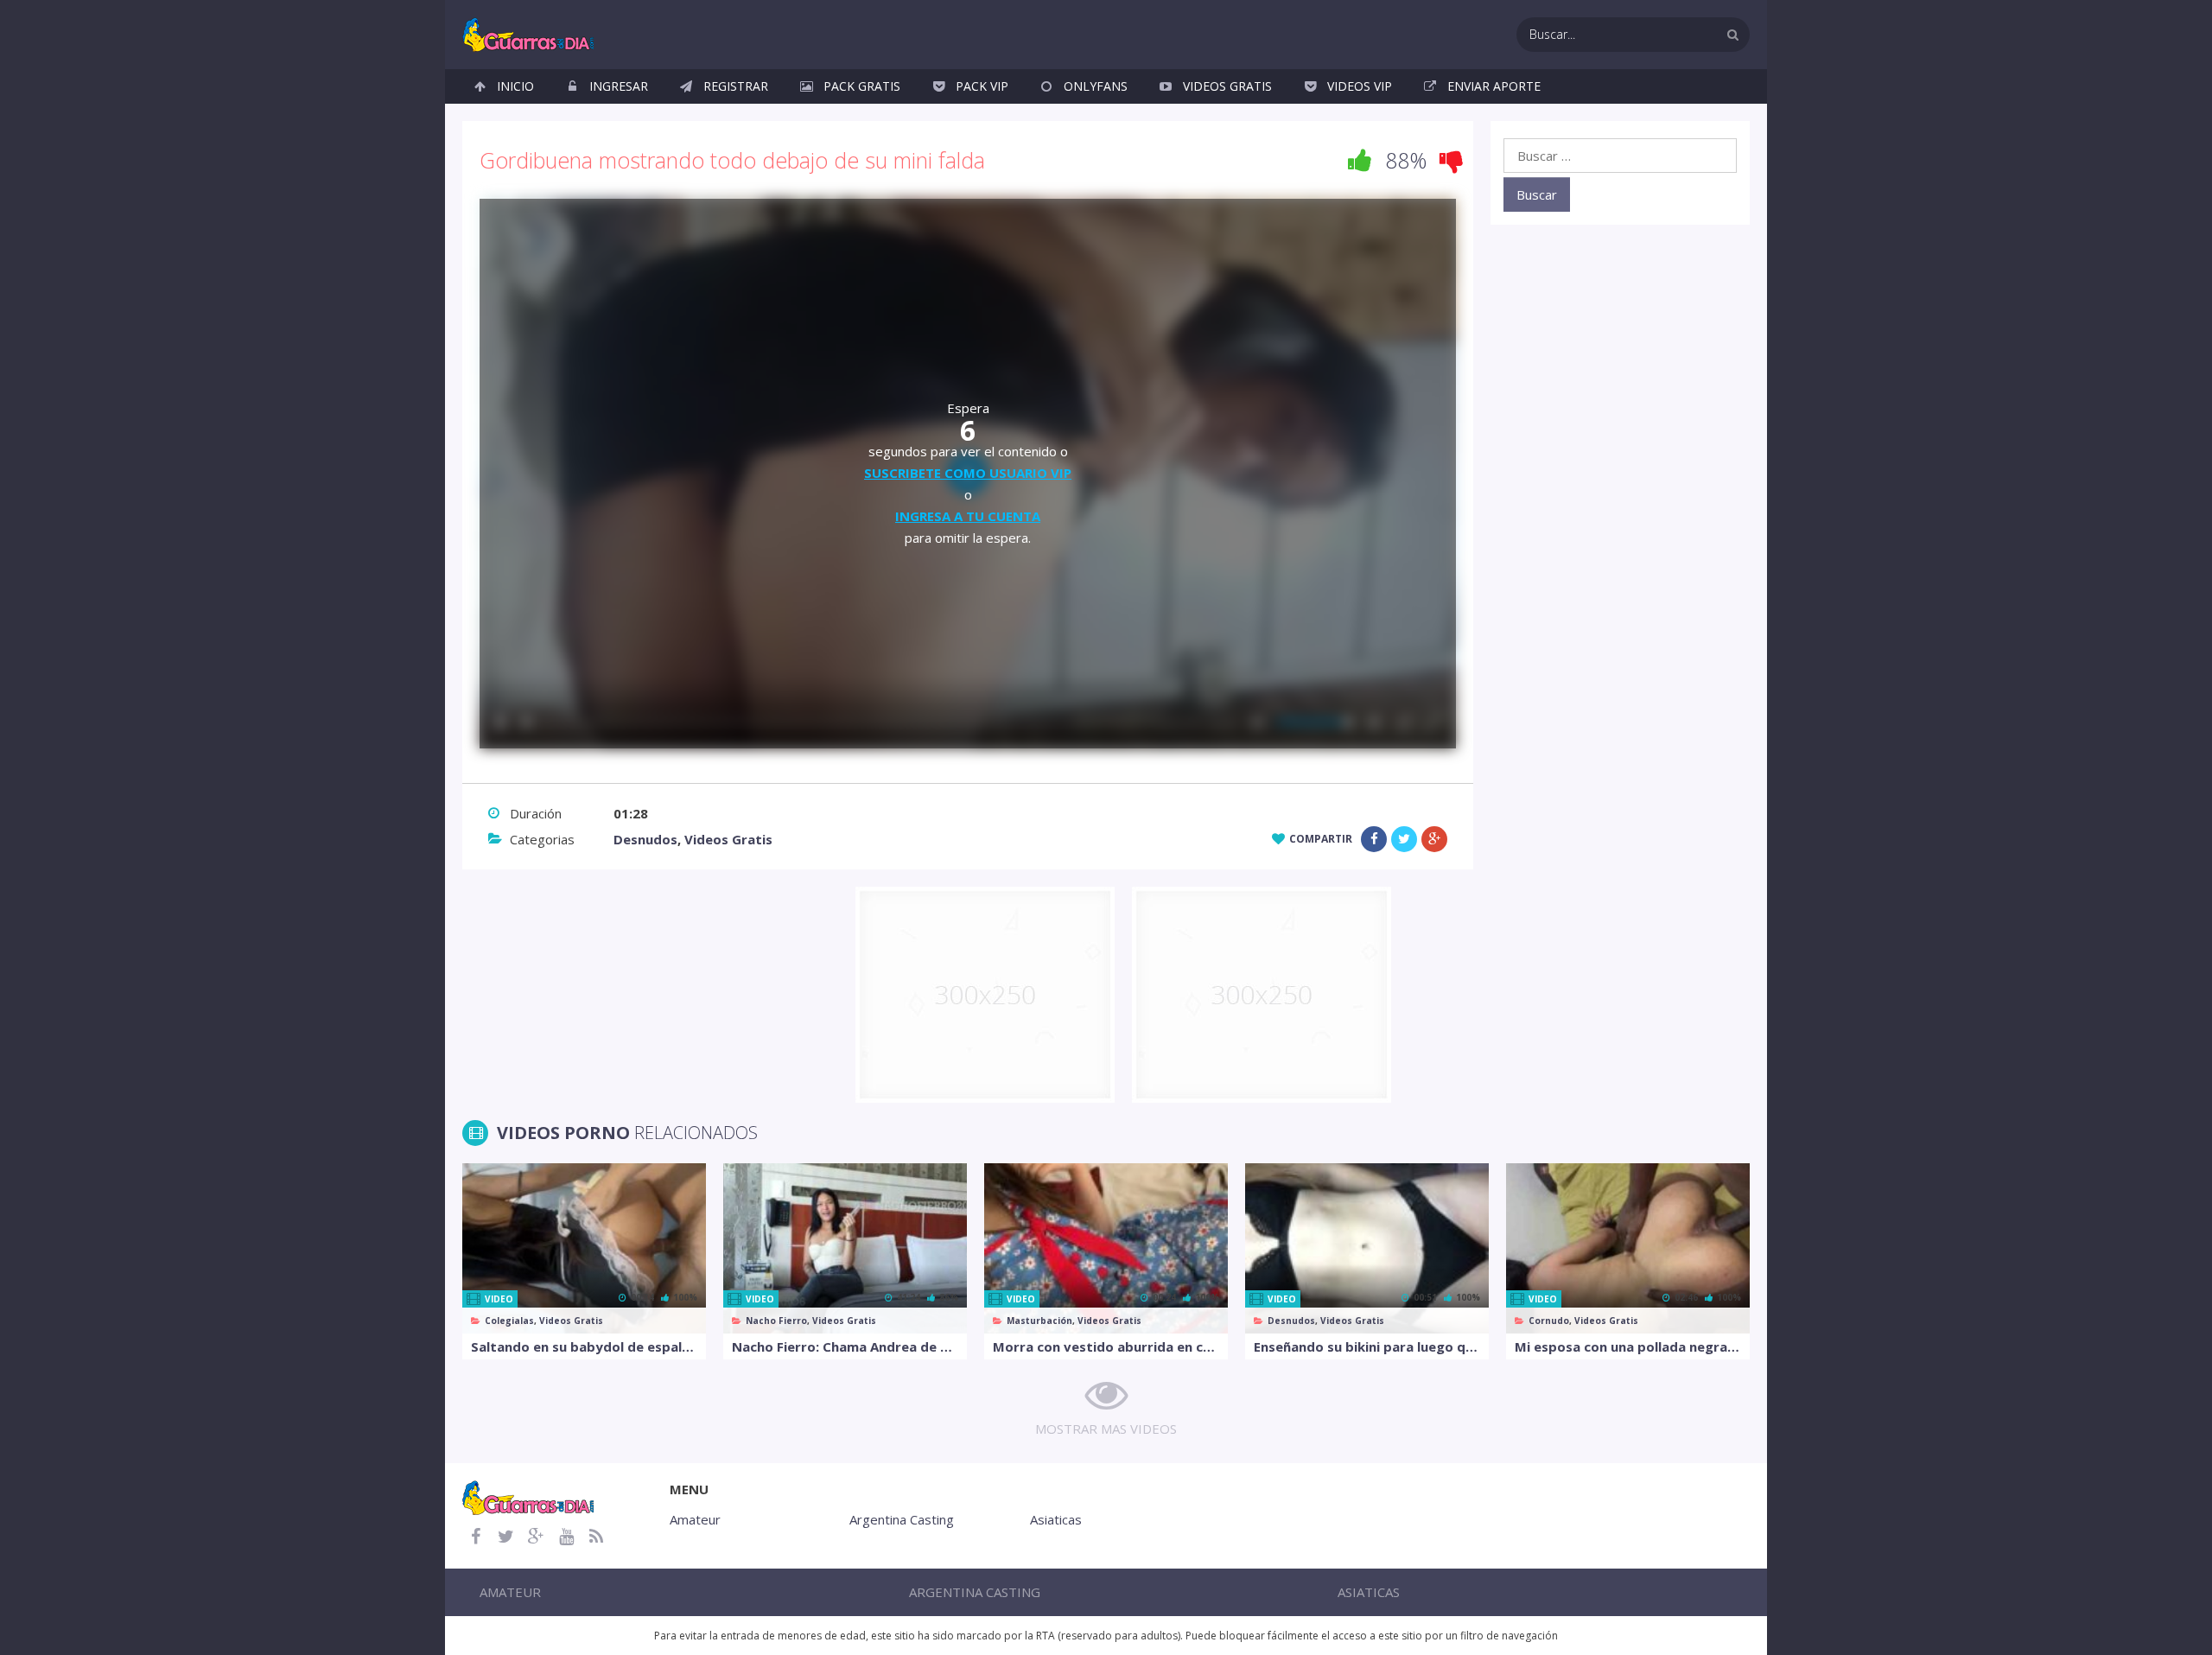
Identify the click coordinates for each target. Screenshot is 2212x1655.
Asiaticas (1056, 1519)
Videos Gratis (1227, 86)
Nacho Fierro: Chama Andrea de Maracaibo (845, 1346)
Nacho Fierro (776, 1321)
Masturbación (1039, 1321)
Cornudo (1549, 1321)
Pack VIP (982, 86)
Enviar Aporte (1494, 86)
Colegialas (509, 1321)
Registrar (736, 86)
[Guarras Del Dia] (529, 33)
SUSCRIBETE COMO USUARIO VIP (968, 473)
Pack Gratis (862, 86)
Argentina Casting (902, 1519)
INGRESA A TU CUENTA (968, 516)
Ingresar (619, 86)
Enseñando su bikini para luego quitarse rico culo (1367, 1346)
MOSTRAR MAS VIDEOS (1106, 1429)
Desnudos (645, 839)
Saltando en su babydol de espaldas (584, 1346)
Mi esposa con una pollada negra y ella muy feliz (1628, 1346)
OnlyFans (1096, 86)
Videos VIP (1360, 86)
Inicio (515, 86)
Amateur (695, 1519)
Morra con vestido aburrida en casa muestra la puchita (1106, 1346)
